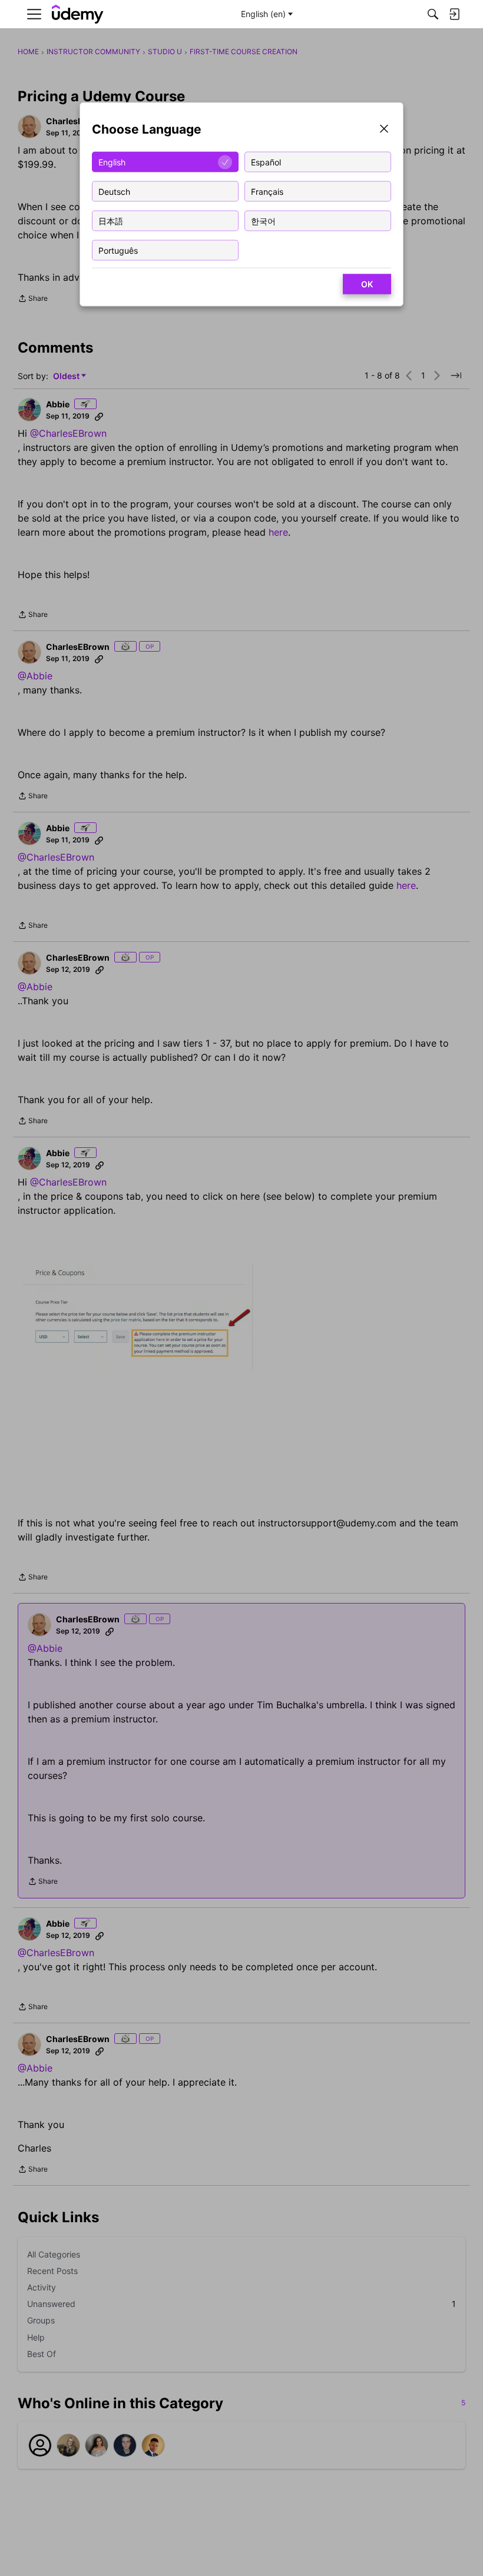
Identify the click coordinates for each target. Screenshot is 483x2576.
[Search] (433, 14)
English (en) (263, 14)
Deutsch (114, 191)
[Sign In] (454, 14)
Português (118, 250)
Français (267, 191)
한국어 (263, 220)
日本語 (111, 220)
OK (367, 284)
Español (266, 162)
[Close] (384, 130)
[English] (78, 14)
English (112, 162)
